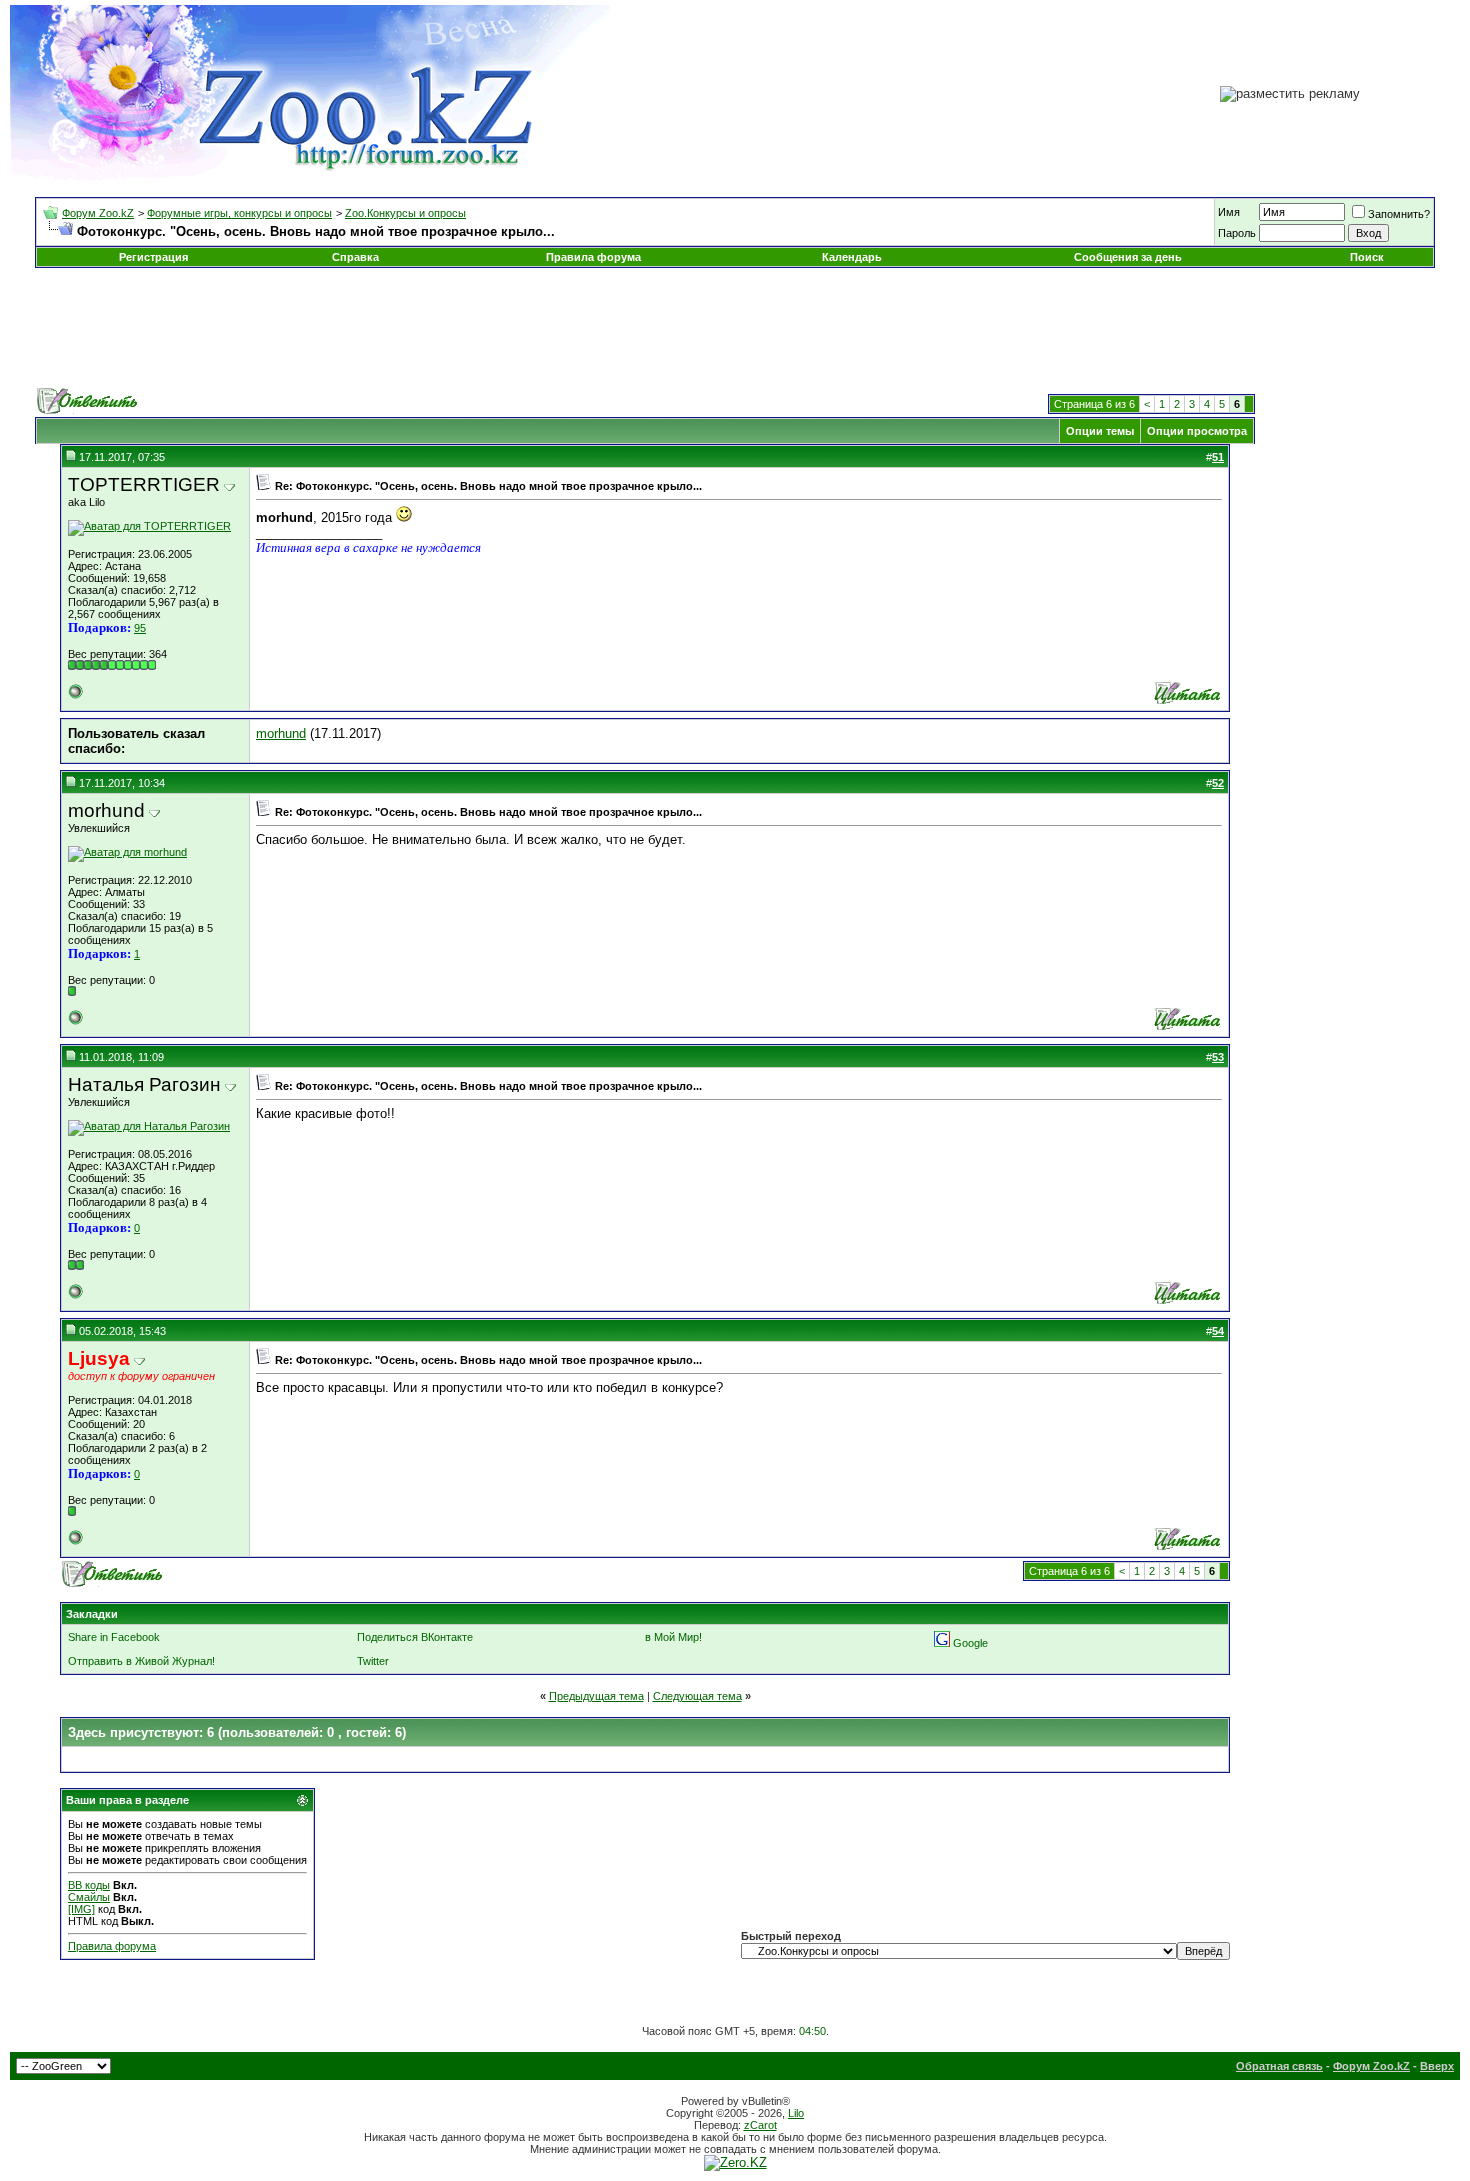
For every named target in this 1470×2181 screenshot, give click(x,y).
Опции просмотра (1197, 431)
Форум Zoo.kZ (98, 213)
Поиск (1367, 257)
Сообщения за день (1128, 257)
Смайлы (89, 1897)
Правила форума (593, 257)
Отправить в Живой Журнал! (141, 1661)
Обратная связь (1279, 2066)
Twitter (373, 1661)
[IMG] (81, 1909)
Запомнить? (1399, 214)
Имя (1229, 212)
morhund (281, 733)
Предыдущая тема (596, 1696)
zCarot (760, 2125)
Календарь (852, 257)
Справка (355, 257)
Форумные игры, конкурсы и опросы (239, 213)
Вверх (1437, 2066)
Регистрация (153, 257)
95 (140, 628)
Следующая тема (697, 1696)
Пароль (1237, 233)
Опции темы (1100, 431)
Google (970, 1643)
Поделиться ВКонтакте (415, 1637)
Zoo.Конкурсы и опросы (405, 213)
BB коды (89, 1885)
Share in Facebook (114, 1637)
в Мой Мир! (673, 1637)
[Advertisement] (735, 328)
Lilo (796, 2113)
